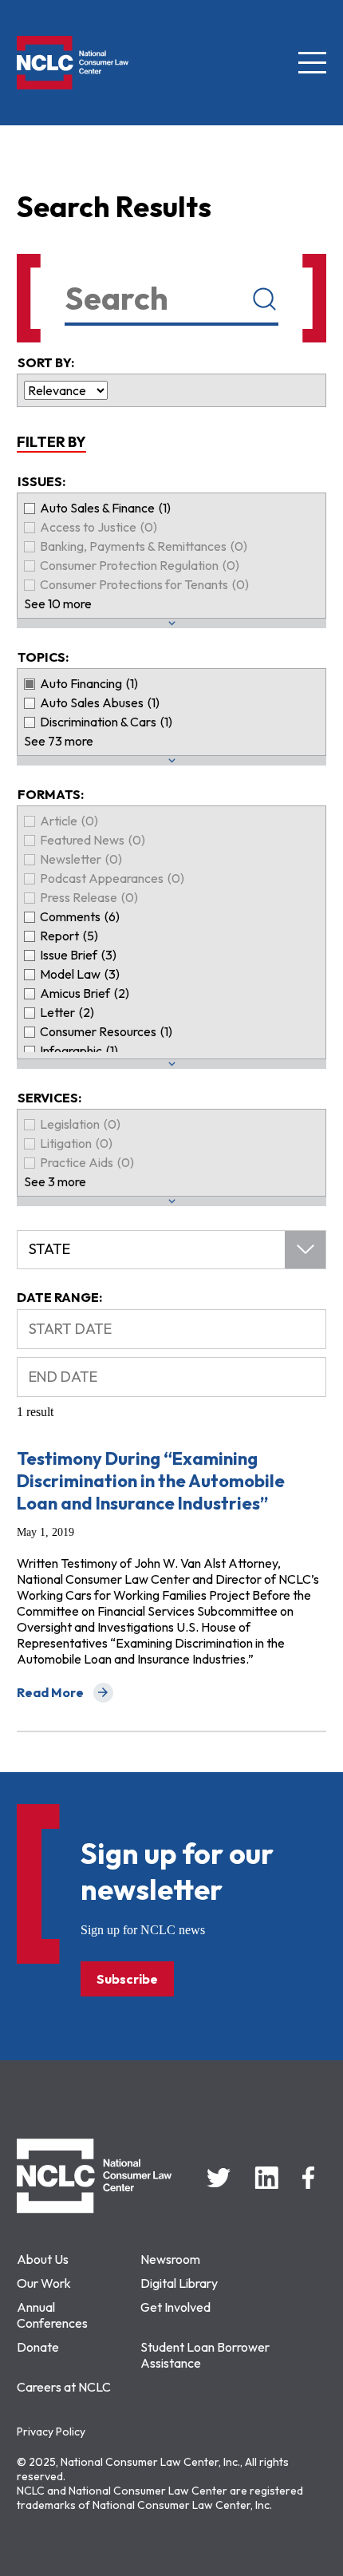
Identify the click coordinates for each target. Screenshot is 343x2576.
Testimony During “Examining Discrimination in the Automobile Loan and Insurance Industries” (151, 1481)
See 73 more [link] (59, 741)
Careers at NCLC (64, 2387)
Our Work (44, 2283)
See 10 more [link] (58, 603)
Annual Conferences (52, 2315)
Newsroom (170, 2259)
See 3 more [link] (55, 1181)
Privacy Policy (51, 2432)
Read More (65, 1694)
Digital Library (179, 2283)
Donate (38, 2347)
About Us (43, 2259)
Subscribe (127, 1979)
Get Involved (175, 2307)
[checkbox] (171, 508)
